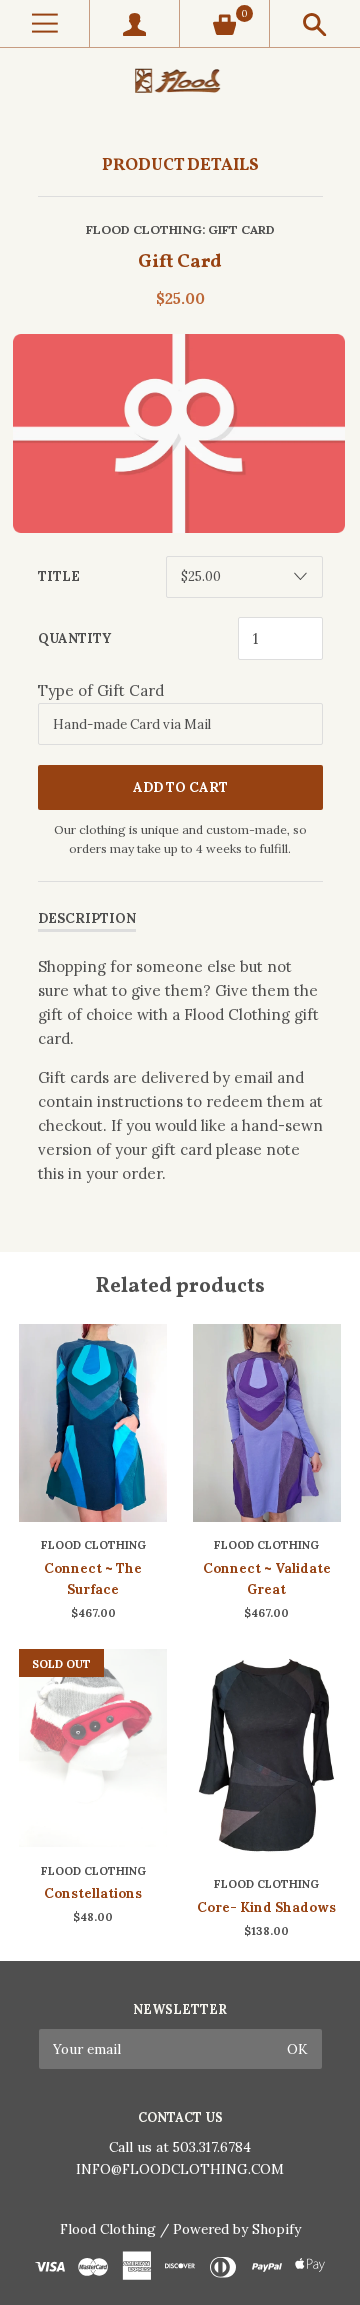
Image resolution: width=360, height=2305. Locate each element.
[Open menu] (44, 23)
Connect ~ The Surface (93, 1579)
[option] (179, 433)
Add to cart (180, 787)
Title (59, 576)
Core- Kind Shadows (266, 1907)
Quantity (74, 638)
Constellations (93, 1893)
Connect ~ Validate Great (267, 1579)
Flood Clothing (144, 229)
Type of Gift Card (101, 690)
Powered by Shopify (237, 2229)
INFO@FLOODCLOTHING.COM (180, 2169)
